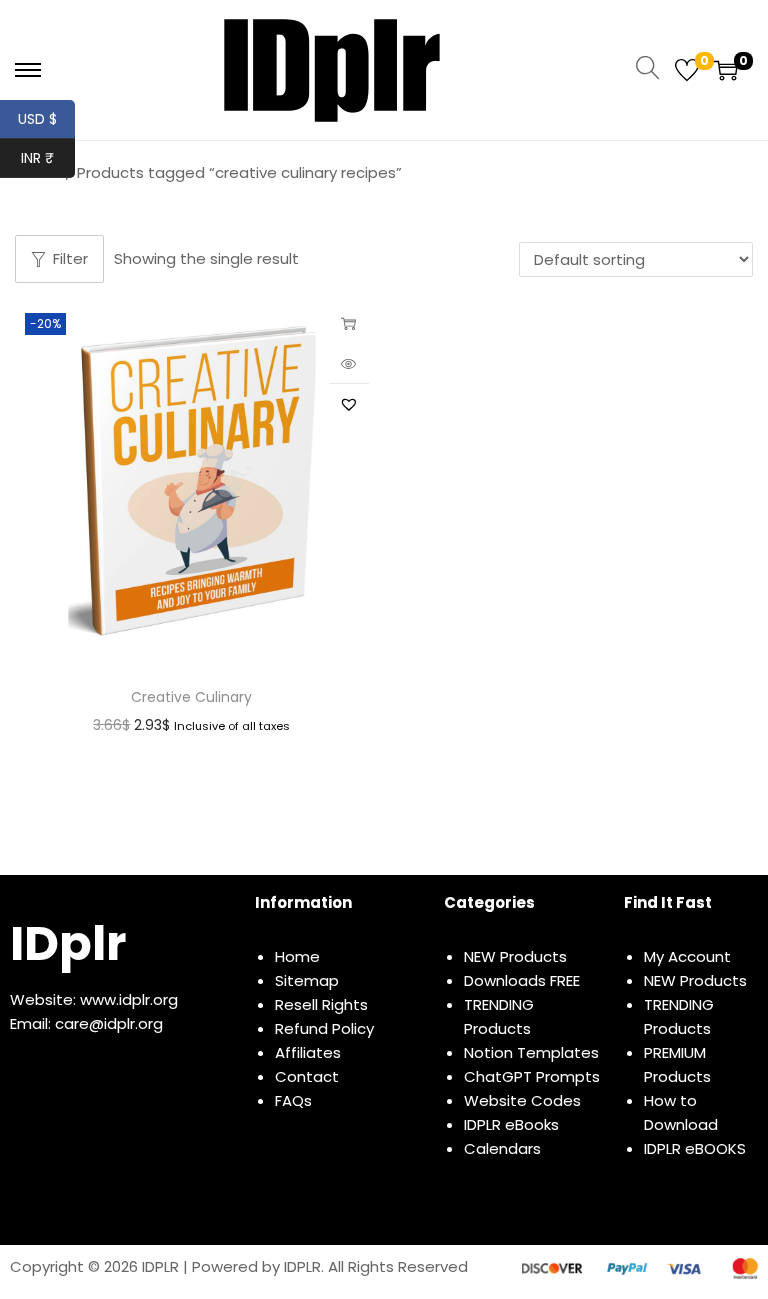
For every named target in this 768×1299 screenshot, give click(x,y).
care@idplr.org (109, 1023)
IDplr (68, 943)
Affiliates (308, 1052)
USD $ (46, 119)
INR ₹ (48, 158)
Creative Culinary (191, 697)
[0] (687, 70)
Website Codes (522, 1100)
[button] (349, 404)
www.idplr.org (129, 999)
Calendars (502, 1148)
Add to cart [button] (349, 323)
